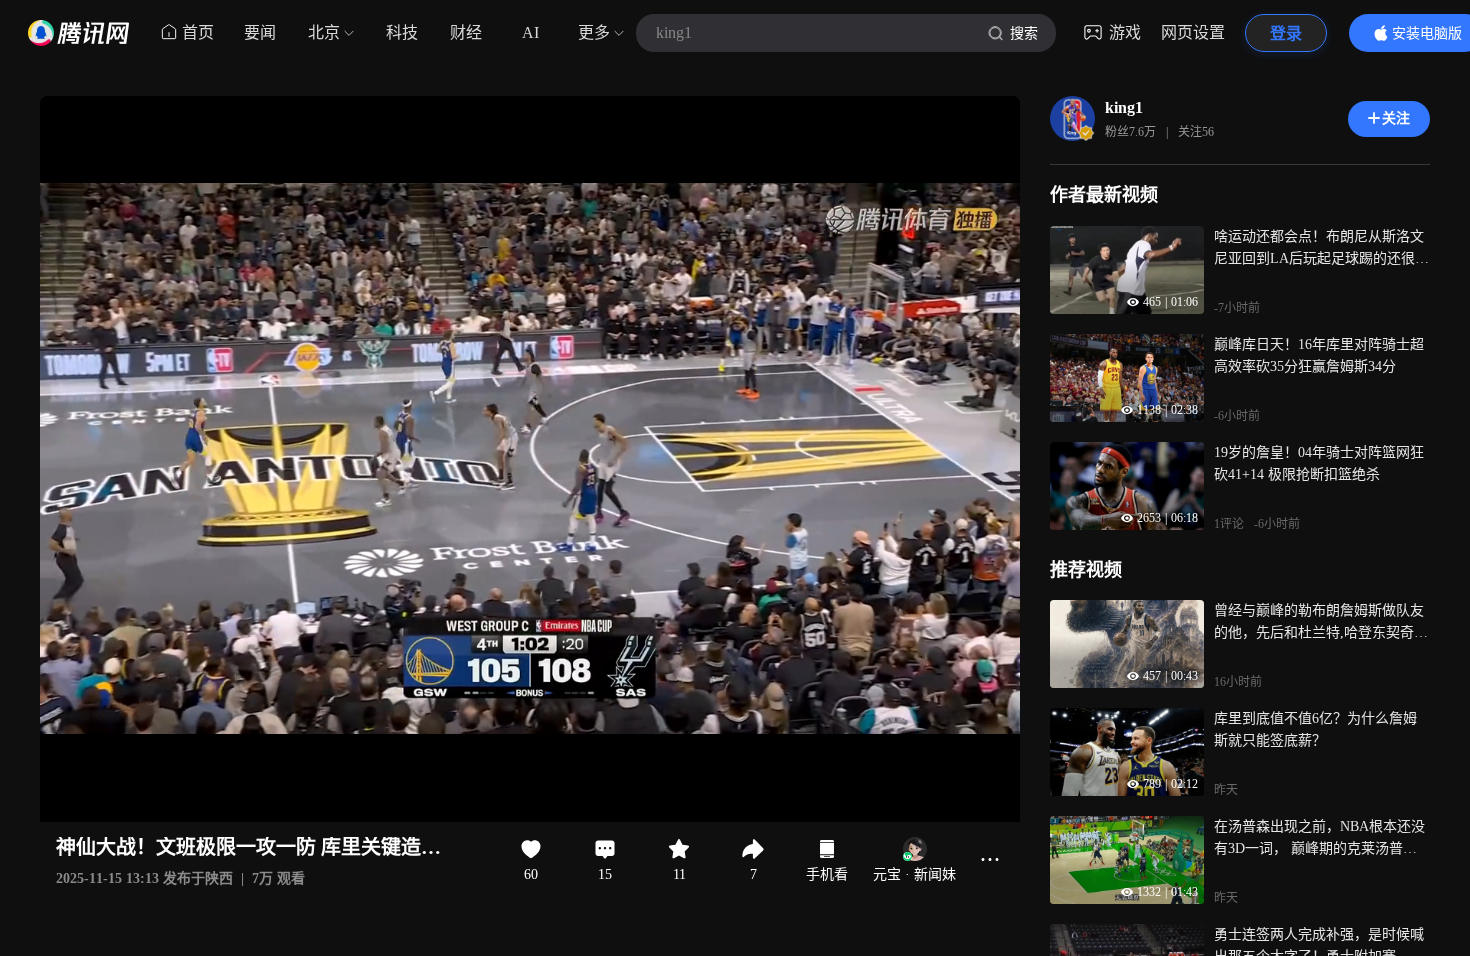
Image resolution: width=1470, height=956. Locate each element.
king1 (1124, 107)
